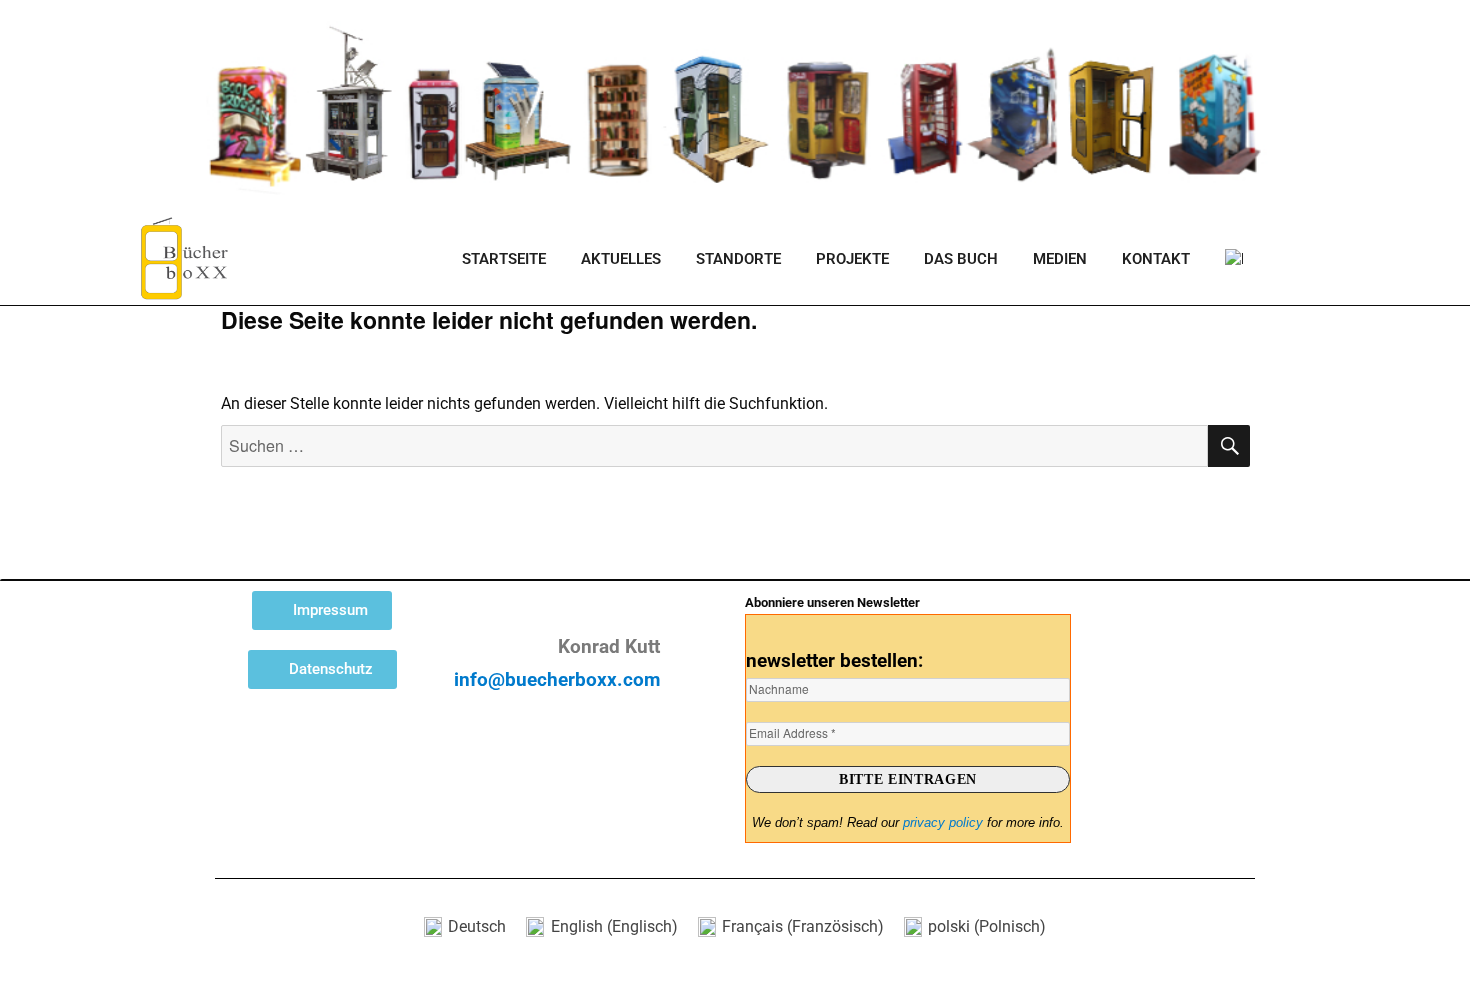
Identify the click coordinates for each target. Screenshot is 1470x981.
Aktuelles (621, 259)
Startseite (504, 259)
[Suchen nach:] (714, 446)
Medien (1060, 259)
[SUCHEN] (1229, 446)
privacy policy (943, 822)
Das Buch (961, 259)
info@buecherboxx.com (557, 680)
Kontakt (1156, 259)
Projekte (852, 259)
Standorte (738, 259)
